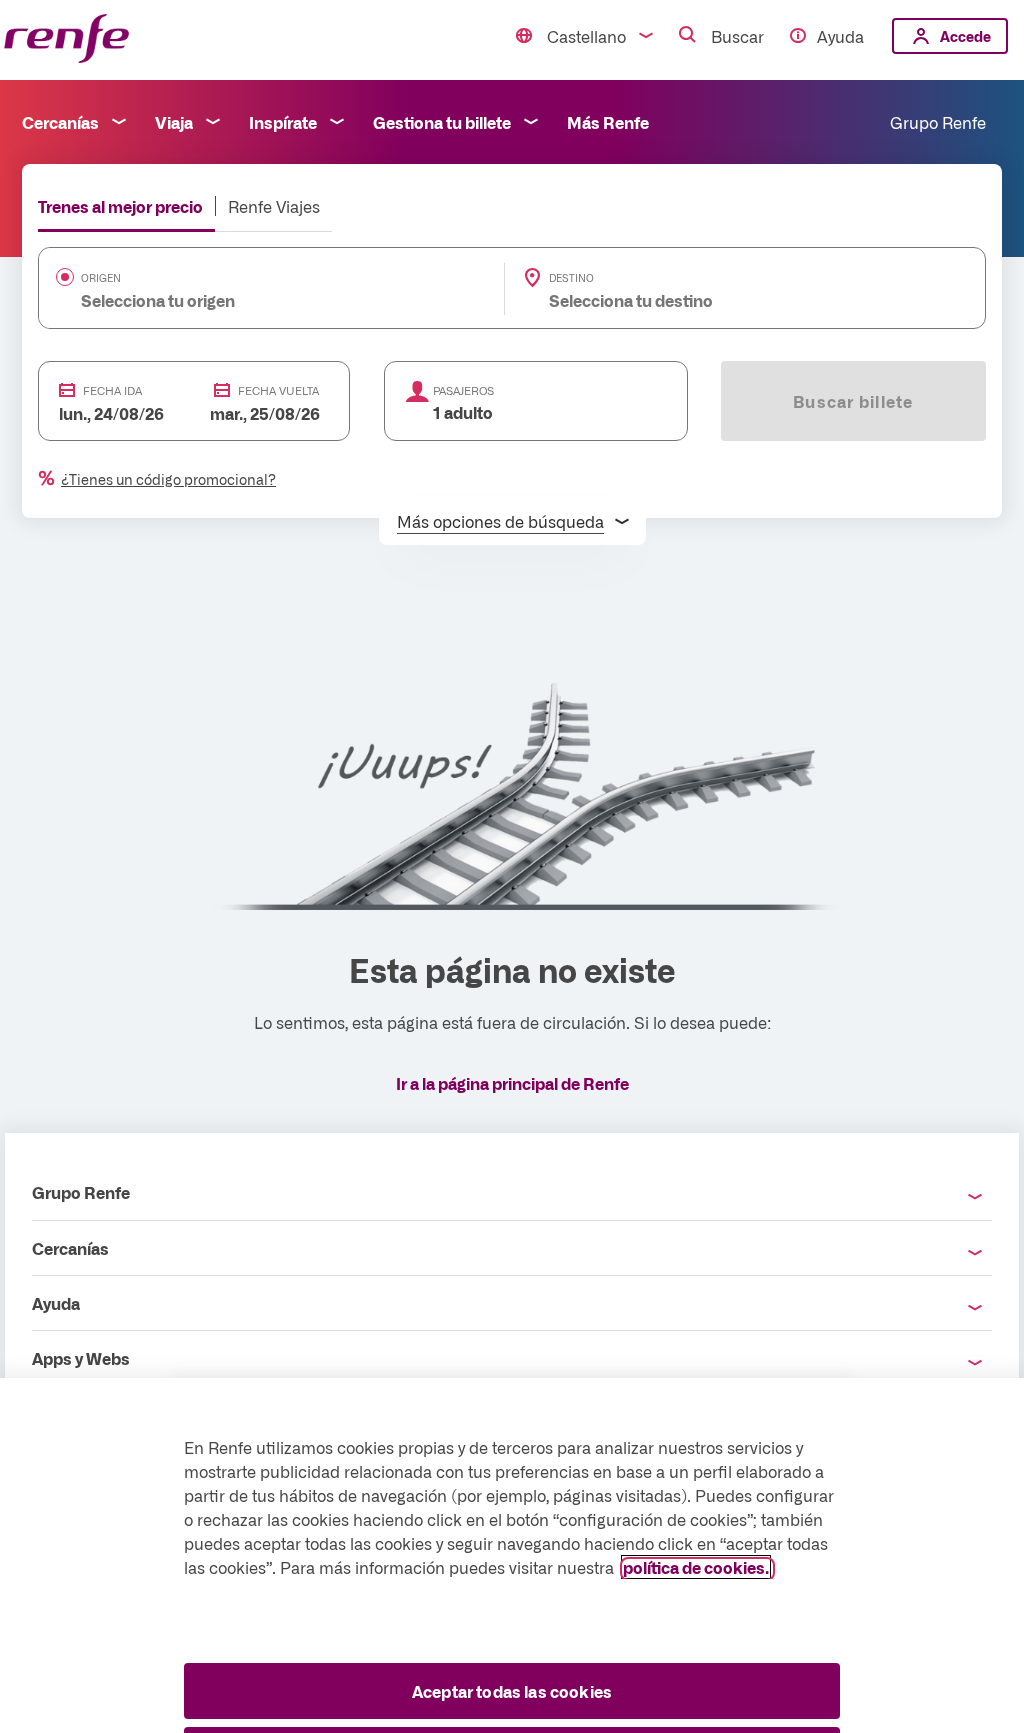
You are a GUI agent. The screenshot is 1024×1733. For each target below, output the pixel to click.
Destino (571, 278)
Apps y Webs (81, 1358)
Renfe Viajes (274, 206)
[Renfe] (66, 39)
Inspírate (283, 122)
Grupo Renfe (938, 122)
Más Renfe (608, 122)
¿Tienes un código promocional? (168, 479)
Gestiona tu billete (442, 122)
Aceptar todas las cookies (512, 1691)
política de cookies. (696, 1567)
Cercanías (60, 122)
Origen (101, 278)
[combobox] (241, 300)
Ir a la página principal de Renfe (512, 1083)
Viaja (174, 122)
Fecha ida (112, 390)
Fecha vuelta (278, 390)
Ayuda (840, 36)
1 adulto (463, 412)
